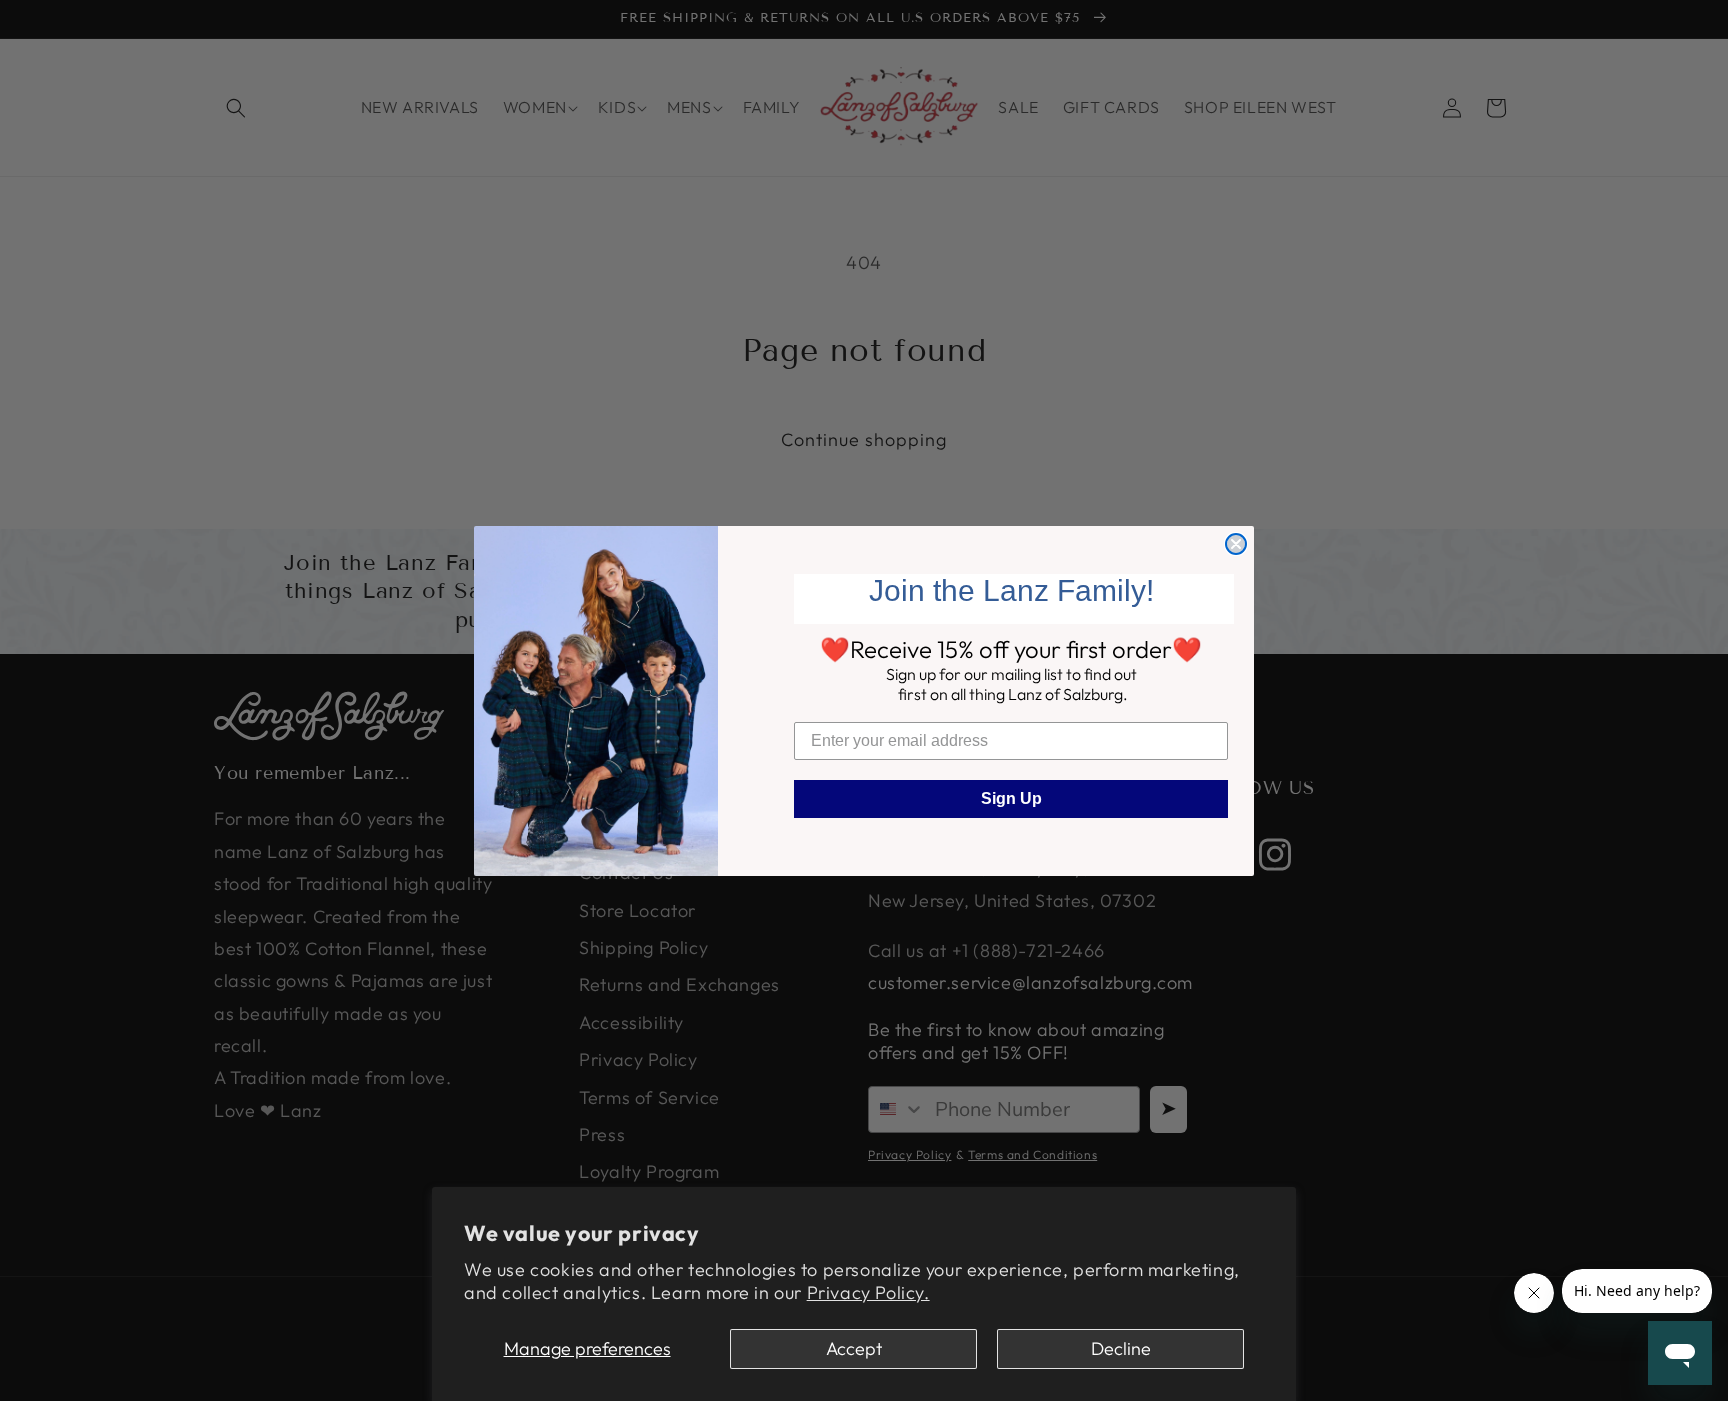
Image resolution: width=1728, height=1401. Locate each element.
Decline (1121, 1348)
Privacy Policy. (868, 1292)
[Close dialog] (1236, 544)
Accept (854, 1348)
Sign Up (1011, 798)
